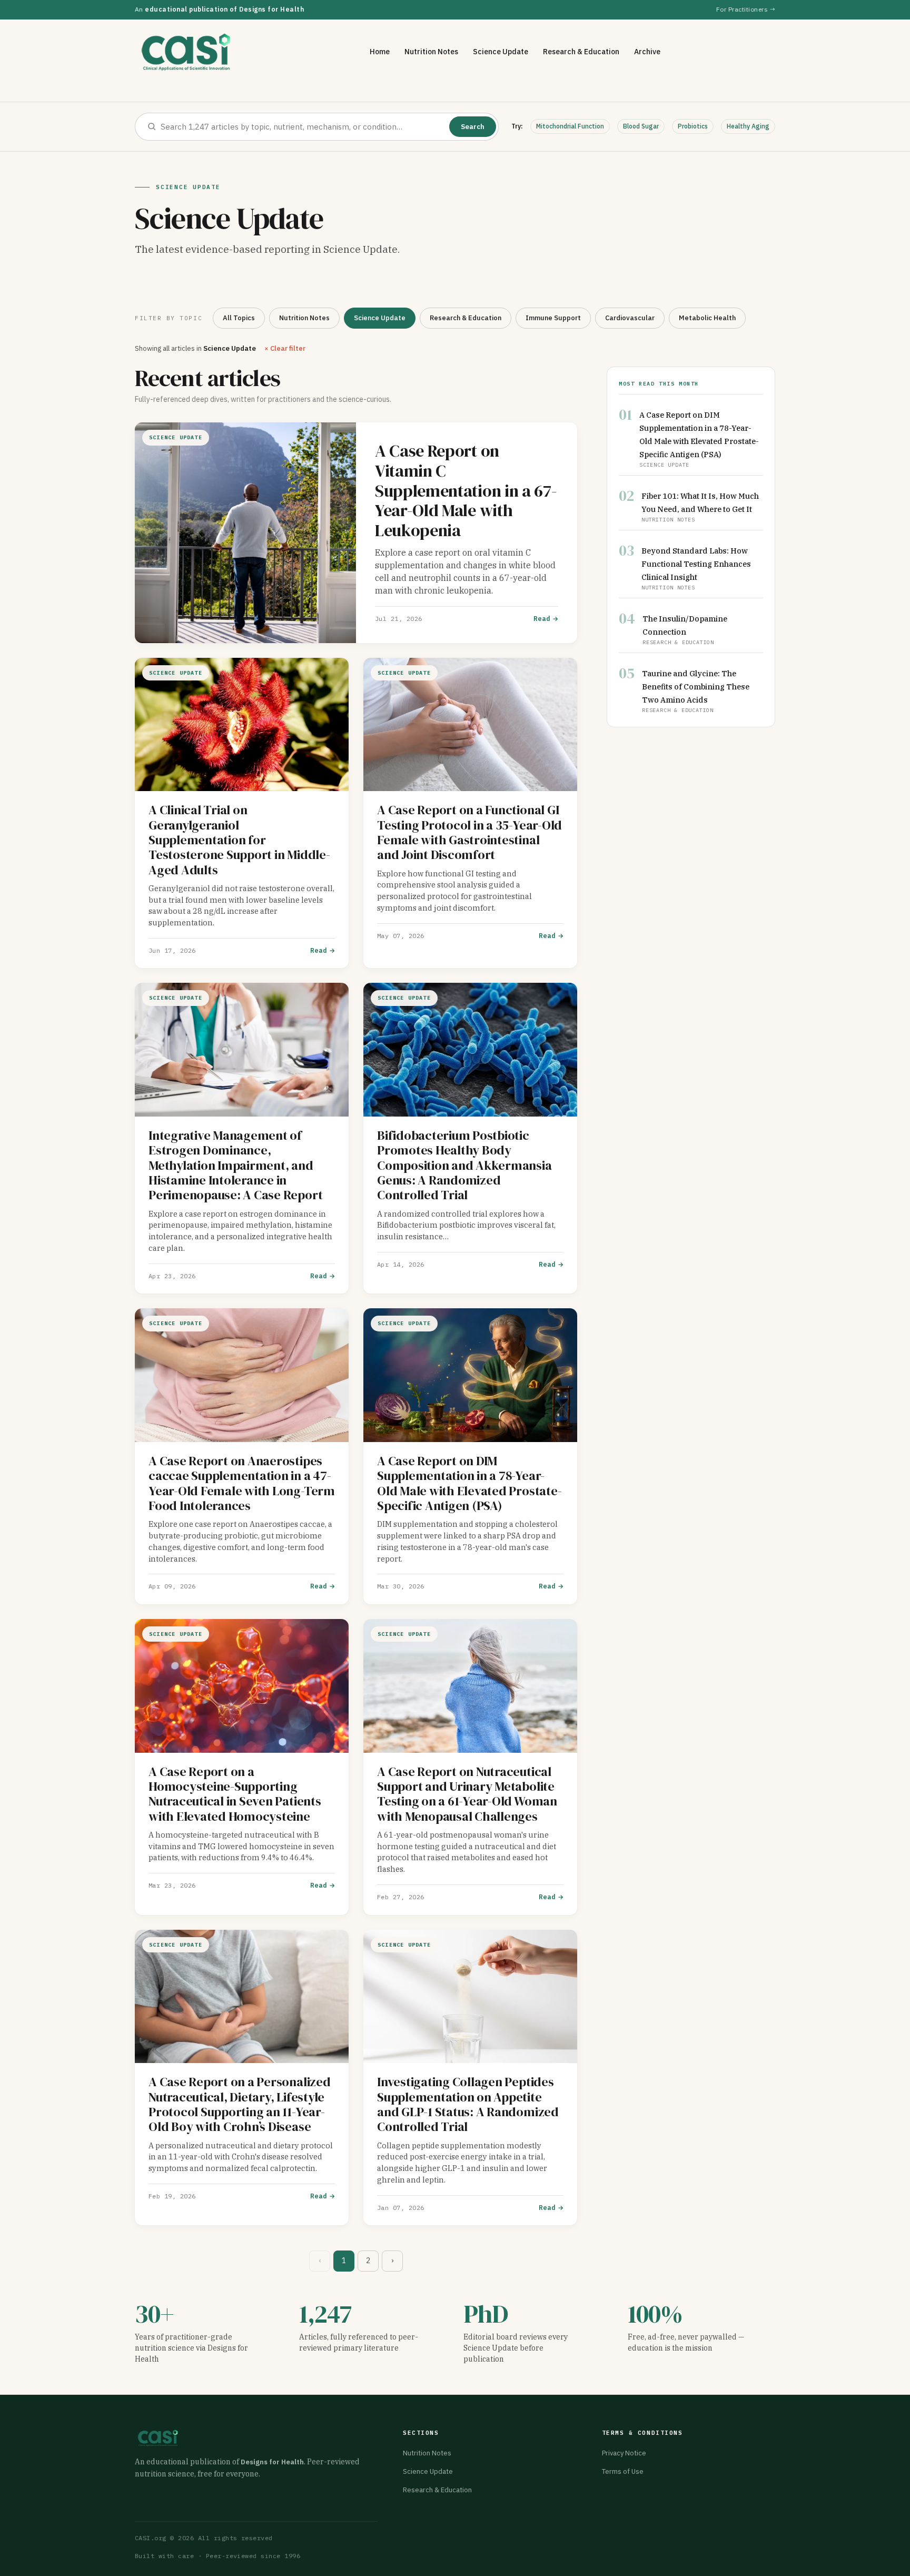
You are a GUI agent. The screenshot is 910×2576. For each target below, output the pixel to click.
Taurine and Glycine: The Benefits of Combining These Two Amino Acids (696, 687)
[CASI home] (186, 52)
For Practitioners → (746, 9)
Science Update (501, 52)
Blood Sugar (641, 126)
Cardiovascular (630, 318)
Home (380, 52)
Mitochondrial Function (570, 126)
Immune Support (553, 318)
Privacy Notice (624, 2453)
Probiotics (693, 126)
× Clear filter (285, 348)
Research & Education (581, 52)
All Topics (239, 318)
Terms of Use (623, 2471)
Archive (647, 52)
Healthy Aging (748, 126)
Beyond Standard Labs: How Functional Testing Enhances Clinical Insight (696, 564)
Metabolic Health (707, 318)
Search (473, 127)
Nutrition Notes (431, 52)
